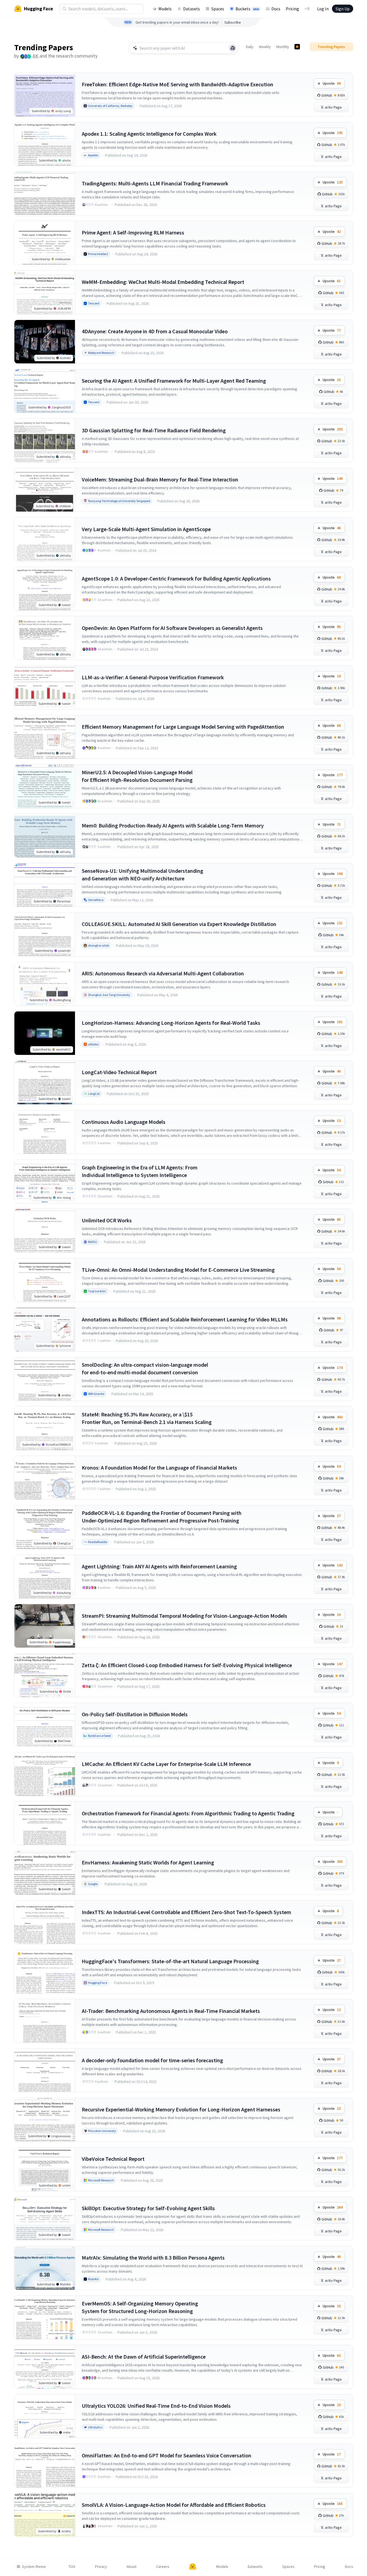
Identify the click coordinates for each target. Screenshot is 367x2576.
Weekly (265, 47)
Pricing (292, 9)
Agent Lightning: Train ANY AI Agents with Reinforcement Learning (159, 1566)
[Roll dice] (233, 48)
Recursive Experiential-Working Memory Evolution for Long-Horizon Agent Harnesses (181, 2109)
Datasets (192, 9)
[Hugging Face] (193, 2567)
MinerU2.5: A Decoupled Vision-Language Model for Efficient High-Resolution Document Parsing (137, 776)
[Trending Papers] (297, 47)
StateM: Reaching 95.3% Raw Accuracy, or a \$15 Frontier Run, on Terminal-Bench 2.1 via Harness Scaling (147, 1418)
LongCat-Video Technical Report (119, 1072)
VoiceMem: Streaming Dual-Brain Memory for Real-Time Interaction (160, 479)
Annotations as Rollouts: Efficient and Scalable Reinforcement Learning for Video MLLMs (185, 1319)
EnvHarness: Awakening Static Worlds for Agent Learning (148, 1862)
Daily (250, 47)
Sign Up (343, 9)
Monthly (283, 47)
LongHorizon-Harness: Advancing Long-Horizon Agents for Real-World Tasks (171, 1023)
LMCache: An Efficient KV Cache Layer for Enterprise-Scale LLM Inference (166, 1764)
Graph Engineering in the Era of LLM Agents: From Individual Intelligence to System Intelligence (140, 1171)
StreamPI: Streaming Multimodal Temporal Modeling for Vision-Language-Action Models (184, 1616)
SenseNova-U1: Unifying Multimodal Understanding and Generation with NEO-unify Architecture (142, 875)
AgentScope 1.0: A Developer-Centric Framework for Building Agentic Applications (176, 578)
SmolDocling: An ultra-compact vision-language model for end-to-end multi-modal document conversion (145, 1368)
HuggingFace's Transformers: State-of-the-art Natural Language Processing (170, 1961)
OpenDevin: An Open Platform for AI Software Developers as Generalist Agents (172, 628)
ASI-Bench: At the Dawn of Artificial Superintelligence (144, 2357)
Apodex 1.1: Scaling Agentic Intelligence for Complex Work (149, 134)
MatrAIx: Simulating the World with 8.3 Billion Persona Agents (153, 2258)
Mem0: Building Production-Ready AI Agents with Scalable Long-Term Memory (173, 825)
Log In (323, 9)
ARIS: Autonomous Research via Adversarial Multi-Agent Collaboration (163, 973)
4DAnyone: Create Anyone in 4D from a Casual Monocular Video (155, 331)
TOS (72, 2567)
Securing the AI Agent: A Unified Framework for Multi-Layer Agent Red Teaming (174, 381)
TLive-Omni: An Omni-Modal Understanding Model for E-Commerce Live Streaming (178, 1270)
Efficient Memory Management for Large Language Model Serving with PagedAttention (183, 727)
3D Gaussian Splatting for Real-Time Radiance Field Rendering (154, 430)
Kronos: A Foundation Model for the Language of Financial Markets (159, 1468)
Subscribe (233, 22)
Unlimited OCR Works (107, 1220)
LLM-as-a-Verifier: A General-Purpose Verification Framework (153, 677)
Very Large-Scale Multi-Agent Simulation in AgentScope (146, 529)
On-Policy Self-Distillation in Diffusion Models (135, 1714)
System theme (34, 2567)
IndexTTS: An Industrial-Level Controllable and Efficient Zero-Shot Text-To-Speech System (186, 1912)
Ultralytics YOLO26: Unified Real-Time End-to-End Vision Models (156, 2406)
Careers (163, 2567)
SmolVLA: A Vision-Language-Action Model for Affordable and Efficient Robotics (174, 2505)
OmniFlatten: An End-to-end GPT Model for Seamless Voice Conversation (167, 2455)
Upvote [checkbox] (332, 83)
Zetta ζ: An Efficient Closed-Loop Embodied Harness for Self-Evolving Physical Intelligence (187, 1665)
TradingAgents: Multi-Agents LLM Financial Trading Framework (155, 183)
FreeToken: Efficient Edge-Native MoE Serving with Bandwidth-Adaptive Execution (178, 84)
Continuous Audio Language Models (124, 1122)
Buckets (247, 9)
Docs (276, 9)
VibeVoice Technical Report (113, 2159)
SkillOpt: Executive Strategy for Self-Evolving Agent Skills (148, 2208)
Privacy (101, 2567)
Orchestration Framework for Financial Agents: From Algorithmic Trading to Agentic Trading (188, 1813)
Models (165, 9)
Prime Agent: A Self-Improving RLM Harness (133, 232)
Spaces (218, 9)
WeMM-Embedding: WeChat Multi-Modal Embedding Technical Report (163, 282)
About (131, 2567)
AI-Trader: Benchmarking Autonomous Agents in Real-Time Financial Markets (171, 2011)
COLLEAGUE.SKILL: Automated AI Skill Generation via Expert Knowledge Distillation (179, 924)
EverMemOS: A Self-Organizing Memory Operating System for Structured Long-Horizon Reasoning (140, 2307)
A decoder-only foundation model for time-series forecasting (152, 2060)
